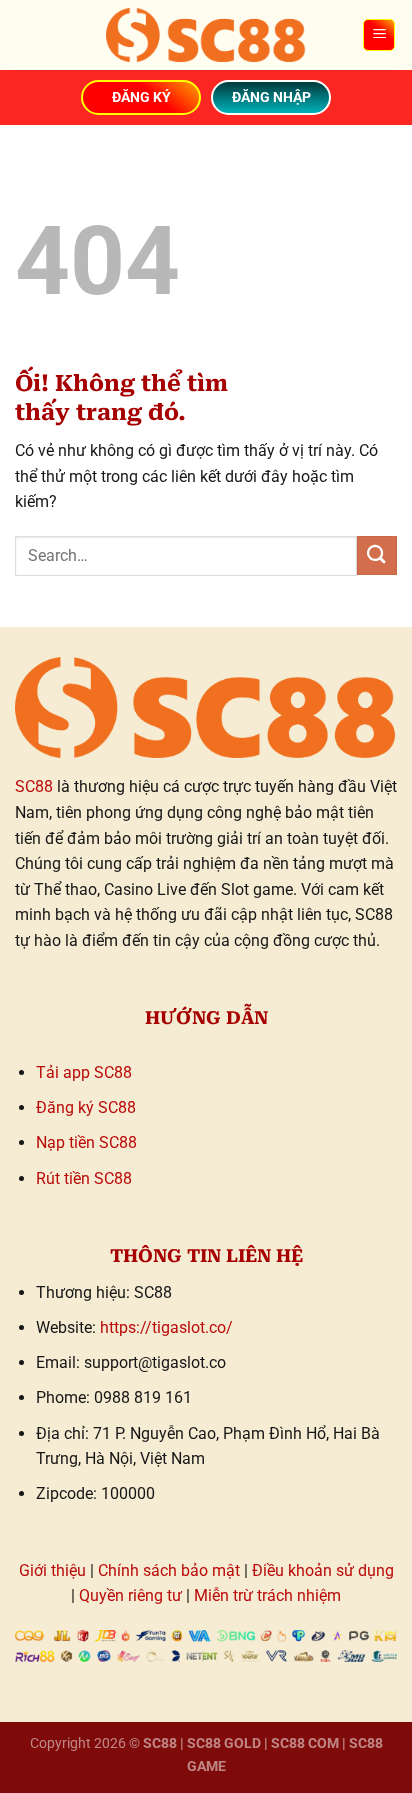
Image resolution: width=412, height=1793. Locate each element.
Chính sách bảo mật (169, 1570)
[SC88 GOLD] (206, 34)
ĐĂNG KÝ (141, 97)
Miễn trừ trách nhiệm (267, 1595)
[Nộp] (377, 555)
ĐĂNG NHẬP (271, 97)
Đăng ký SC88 (86, 1107)
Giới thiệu (52, 1570)
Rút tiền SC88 (84, 1178)
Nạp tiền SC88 (86, 1142)
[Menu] (379, 35)
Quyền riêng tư (130, 1595)
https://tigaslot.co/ (166, 1327)
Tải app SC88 (84, 1072)
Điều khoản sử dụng (323, 1570)
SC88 (34, 786)
